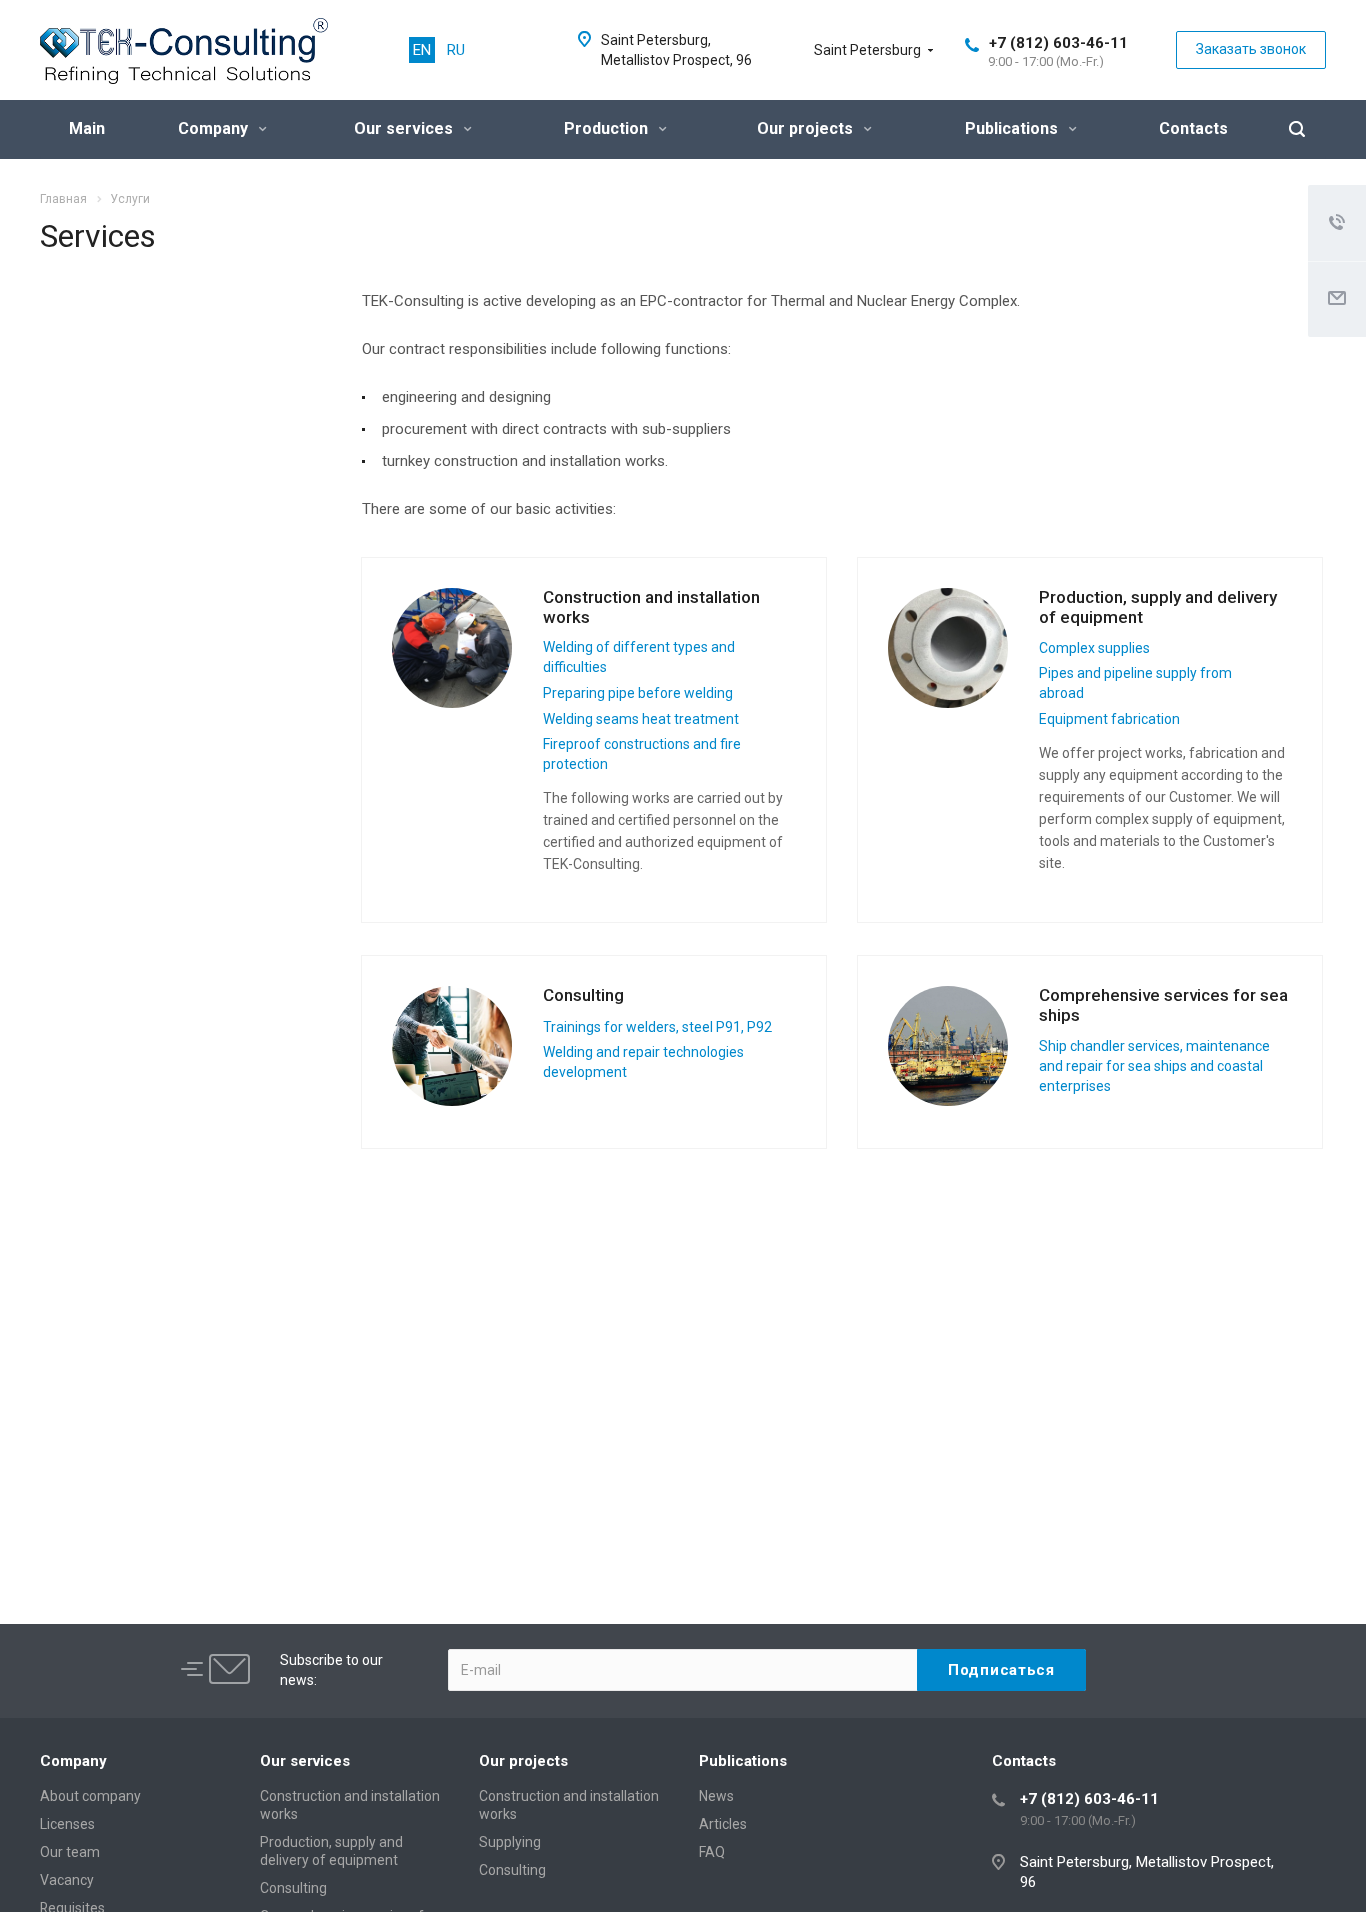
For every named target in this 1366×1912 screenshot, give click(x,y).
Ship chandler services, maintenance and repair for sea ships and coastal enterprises (1154, 1066)
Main (87, 128)
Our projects (807, 128)
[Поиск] (1297, 129)
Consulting (583, 995)
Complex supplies (1094, 648)
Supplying (510, 1842)
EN (422, 50)
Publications (1013, 128)
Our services (405, 128)
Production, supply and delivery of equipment (1158, 607)
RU (456, 50)
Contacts (1193, 128)
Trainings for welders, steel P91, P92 (657, 1027)
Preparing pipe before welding (638, 693)
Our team (70, 1852)
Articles (723, 1824)
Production (608, 128)
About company (90, 1796)
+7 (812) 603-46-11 (1058, 43)
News (716, 1796)
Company (215, 128)
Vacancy (67, 1880)
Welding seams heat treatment (641, 719)
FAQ (712, 1852)
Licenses (67, 1824)
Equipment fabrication (1109, 719)
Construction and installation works (651, 607)
